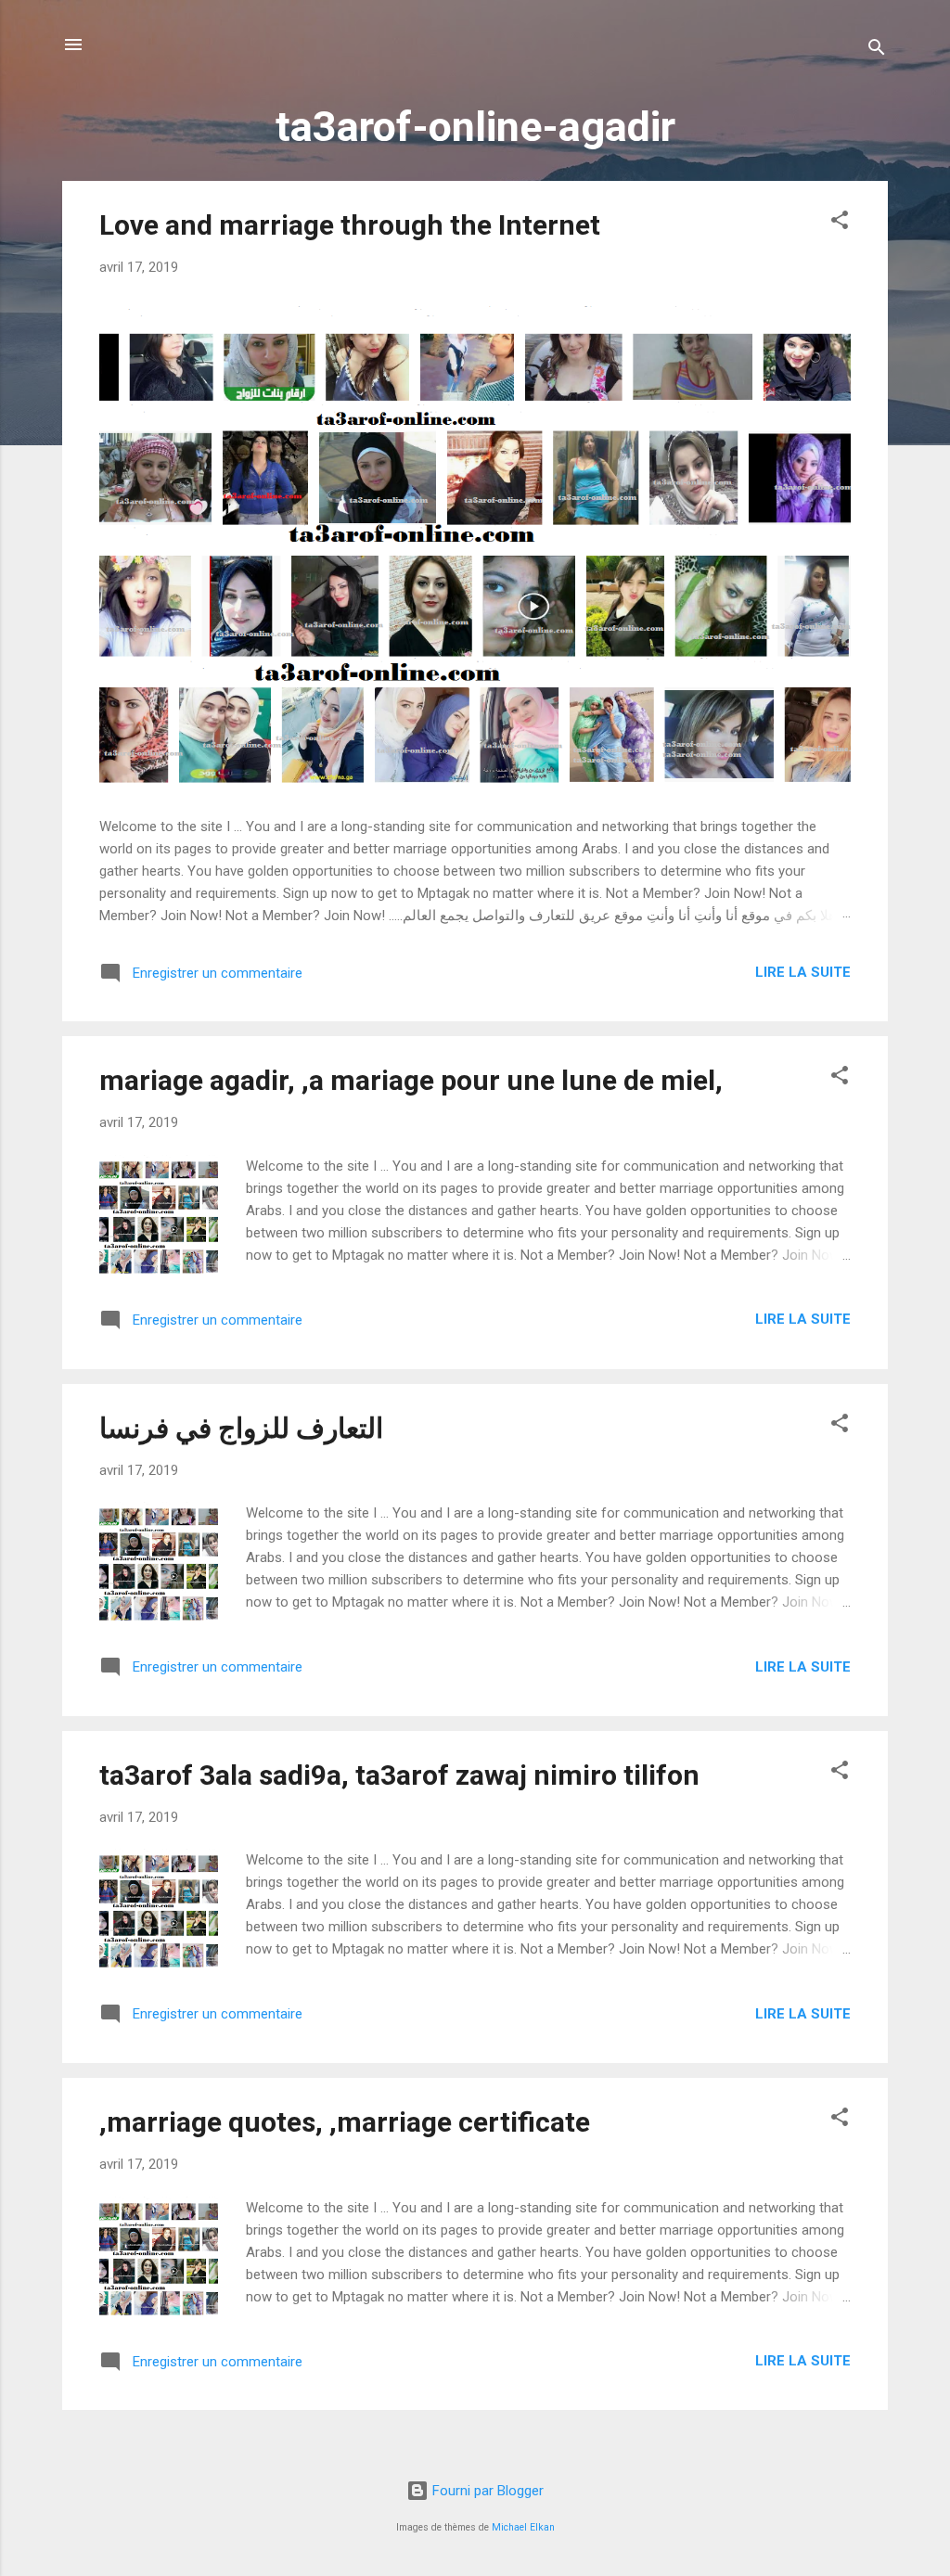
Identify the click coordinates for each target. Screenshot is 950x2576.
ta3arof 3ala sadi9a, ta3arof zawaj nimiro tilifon (399, 1775)
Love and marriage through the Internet (350, 225)
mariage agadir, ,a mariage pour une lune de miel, (411, 1080)
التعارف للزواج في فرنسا (241, 1428)
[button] (840, 223)
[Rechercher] (877, 51)
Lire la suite (803, 972)
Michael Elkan (523, 2527)
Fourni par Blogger (486, 2491)
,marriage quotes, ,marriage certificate (345, 2122)
